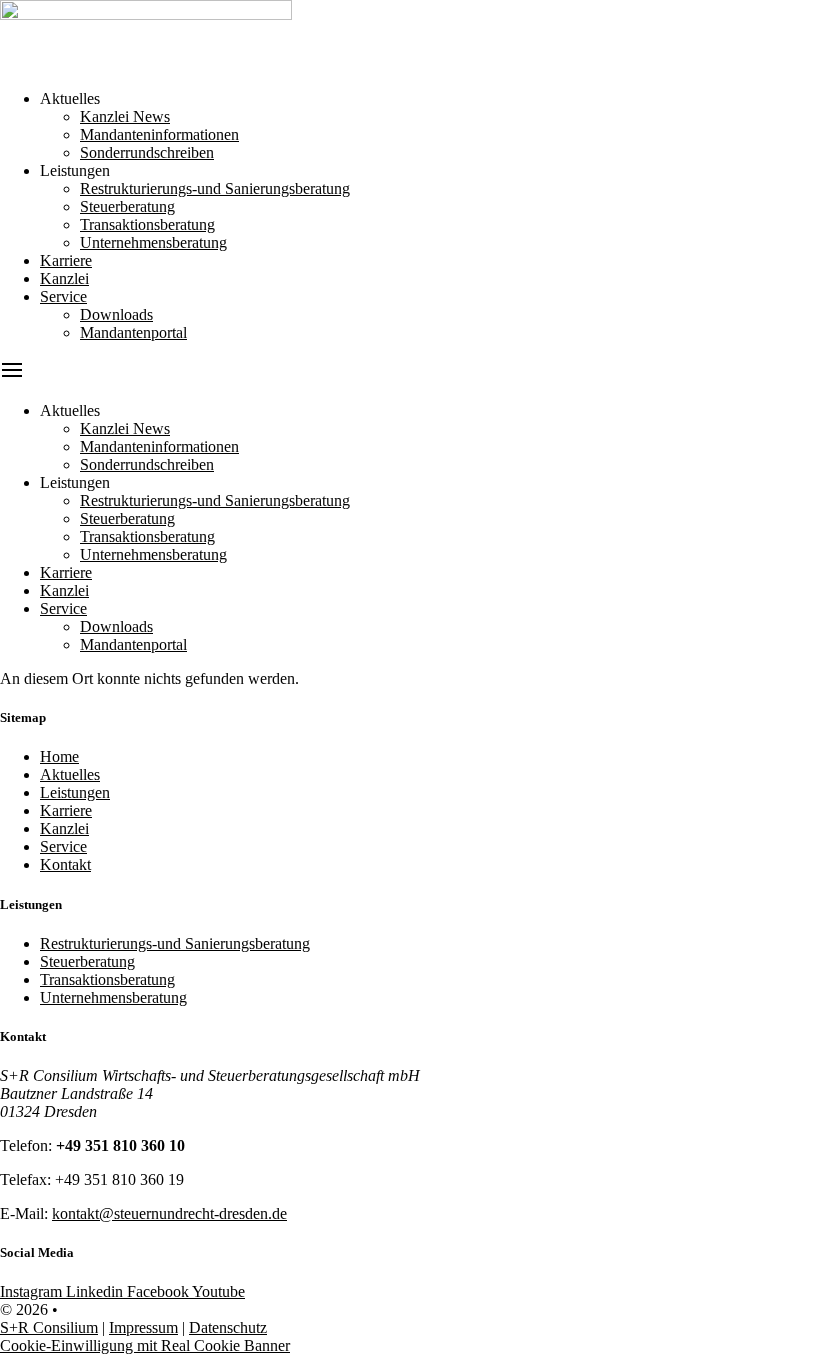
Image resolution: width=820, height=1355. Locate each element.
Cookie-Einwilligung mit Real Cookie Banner (145, 1345)
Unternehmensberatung (153, 242)
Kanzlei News (125, 116)
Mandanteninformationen (159, 134)
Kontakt (65, 864)
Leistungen (75, 792)
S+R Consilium (49, 1327)
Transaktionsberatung (147, 224)
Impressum (143, 1327)
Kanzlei (64, 278)
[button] (410, 372)
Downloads (116, 314)
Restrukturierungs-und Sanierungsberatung (215, 188)
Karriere (66, 260)
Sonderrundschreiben (147, 152)
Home (59, 756)
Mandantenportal (133, 332)
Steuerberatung (127, 206)
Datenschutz (228, 1327)
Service (63, 296)
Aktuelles (70, 774)
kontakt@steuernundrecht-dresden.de (169, 1213)
